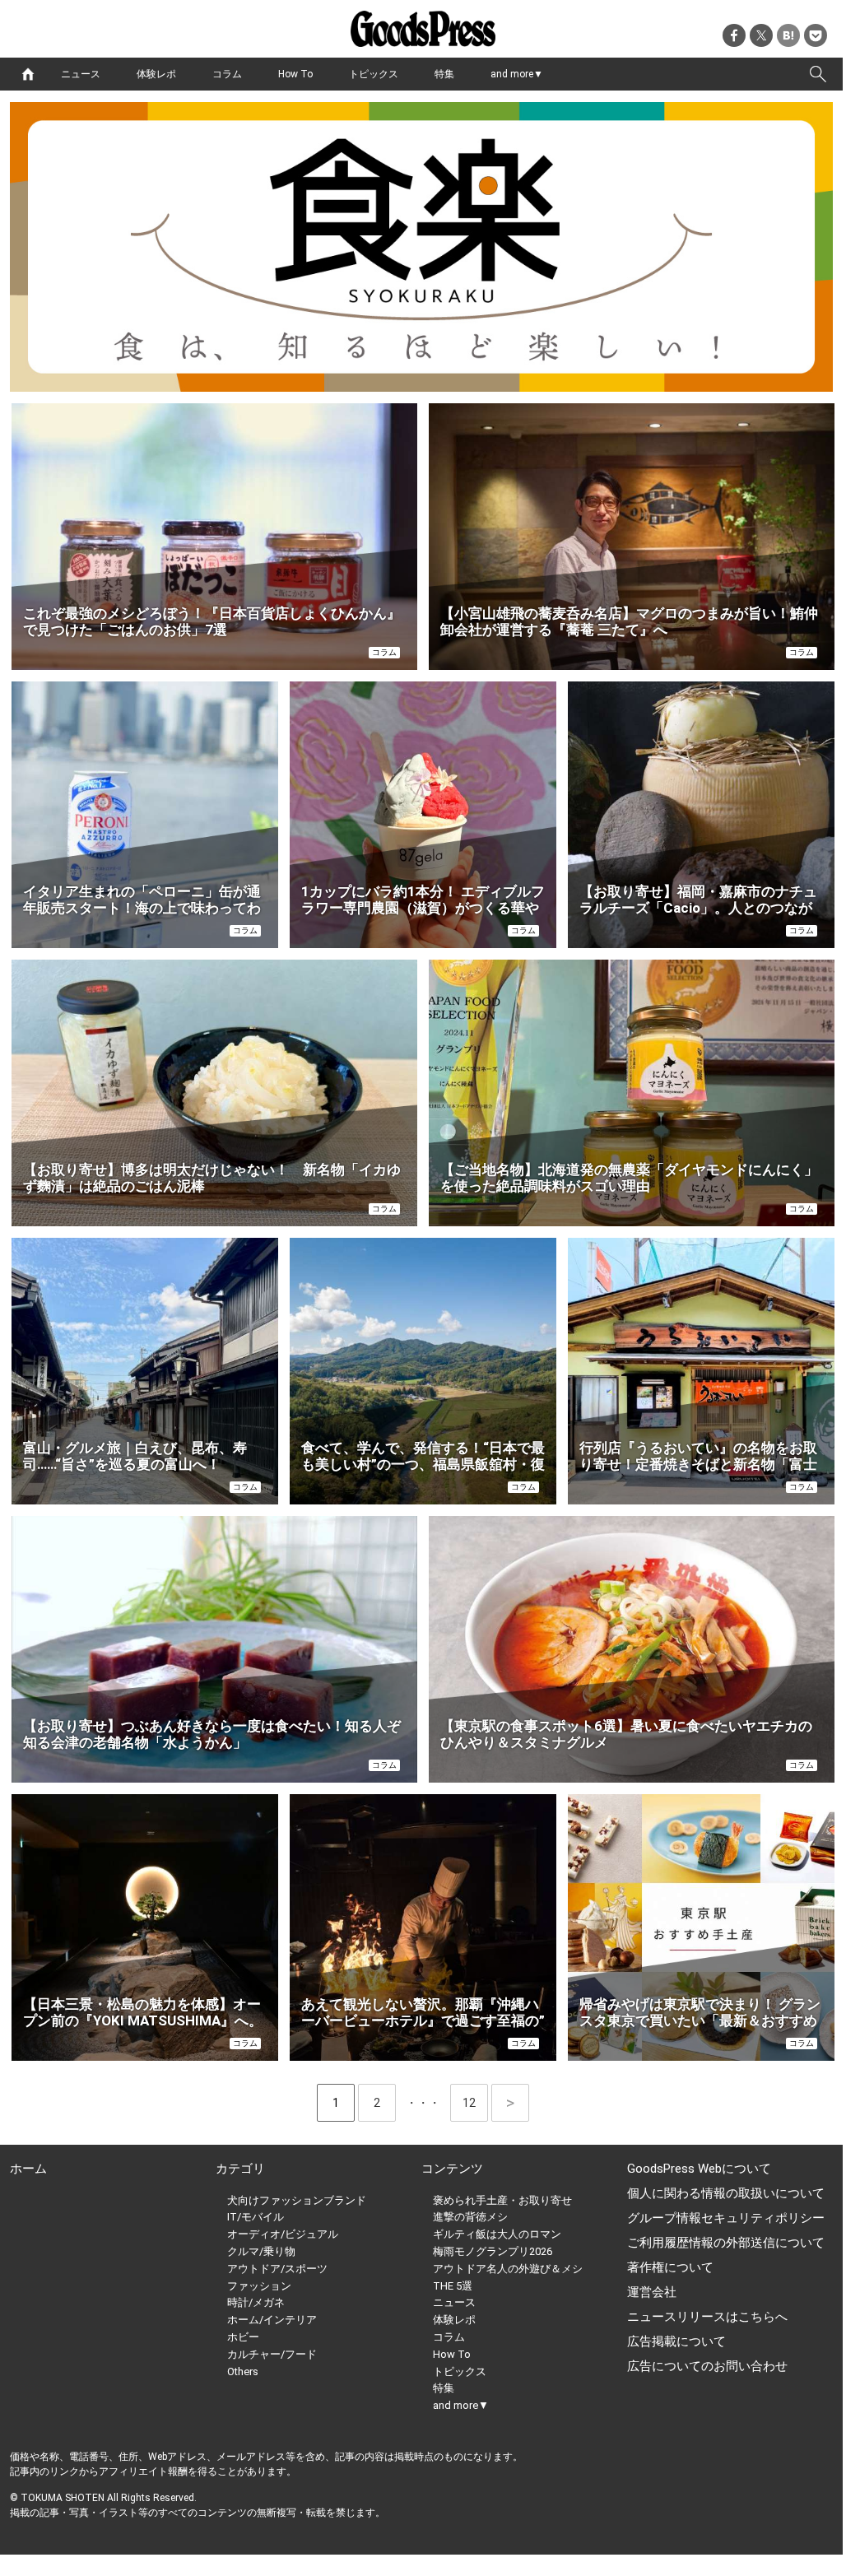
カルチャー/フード (272, 2354)
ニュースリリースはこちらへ (707, 2317)
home (28, 74)
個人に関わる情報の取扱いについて (726, 2193)
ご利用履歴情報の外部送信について (726, 2243)
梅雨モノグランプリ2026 (493, 2251)
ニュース (81, 74)
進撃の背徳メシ (470, 2217)
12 (475, 2103)
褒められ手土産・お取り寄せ (502, 2200)
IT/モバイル (256, 2217)
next (510, 2103)
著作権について (670, 2267)
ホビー (243, 2337)
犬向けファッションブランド (297, 2200)
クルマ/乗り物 (261, 2251)
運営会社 (652, 2292)
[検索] (818, 74)
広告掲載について (676, 2341)
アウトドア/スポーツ (277, 2269)
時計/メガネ (256, 2302)
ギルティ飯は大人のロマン (497, 2234)
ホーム (28, 2169)
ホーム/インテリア (272, 2320)
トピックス (374, 74)
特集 (444, 74)
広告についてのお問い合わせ (707, 2366)
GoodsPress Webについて (699, 2169)
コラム (227, 74)
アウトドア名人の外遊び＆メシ (508, 2269)
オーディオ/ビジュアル (283, 2234)
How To (295, 74)
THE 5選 (453, 2286)
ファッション (259, 2286)
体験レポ (156, 74)
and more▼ (517, 74)
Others (243, 2371)
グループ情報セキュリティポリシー (726, 2218)
